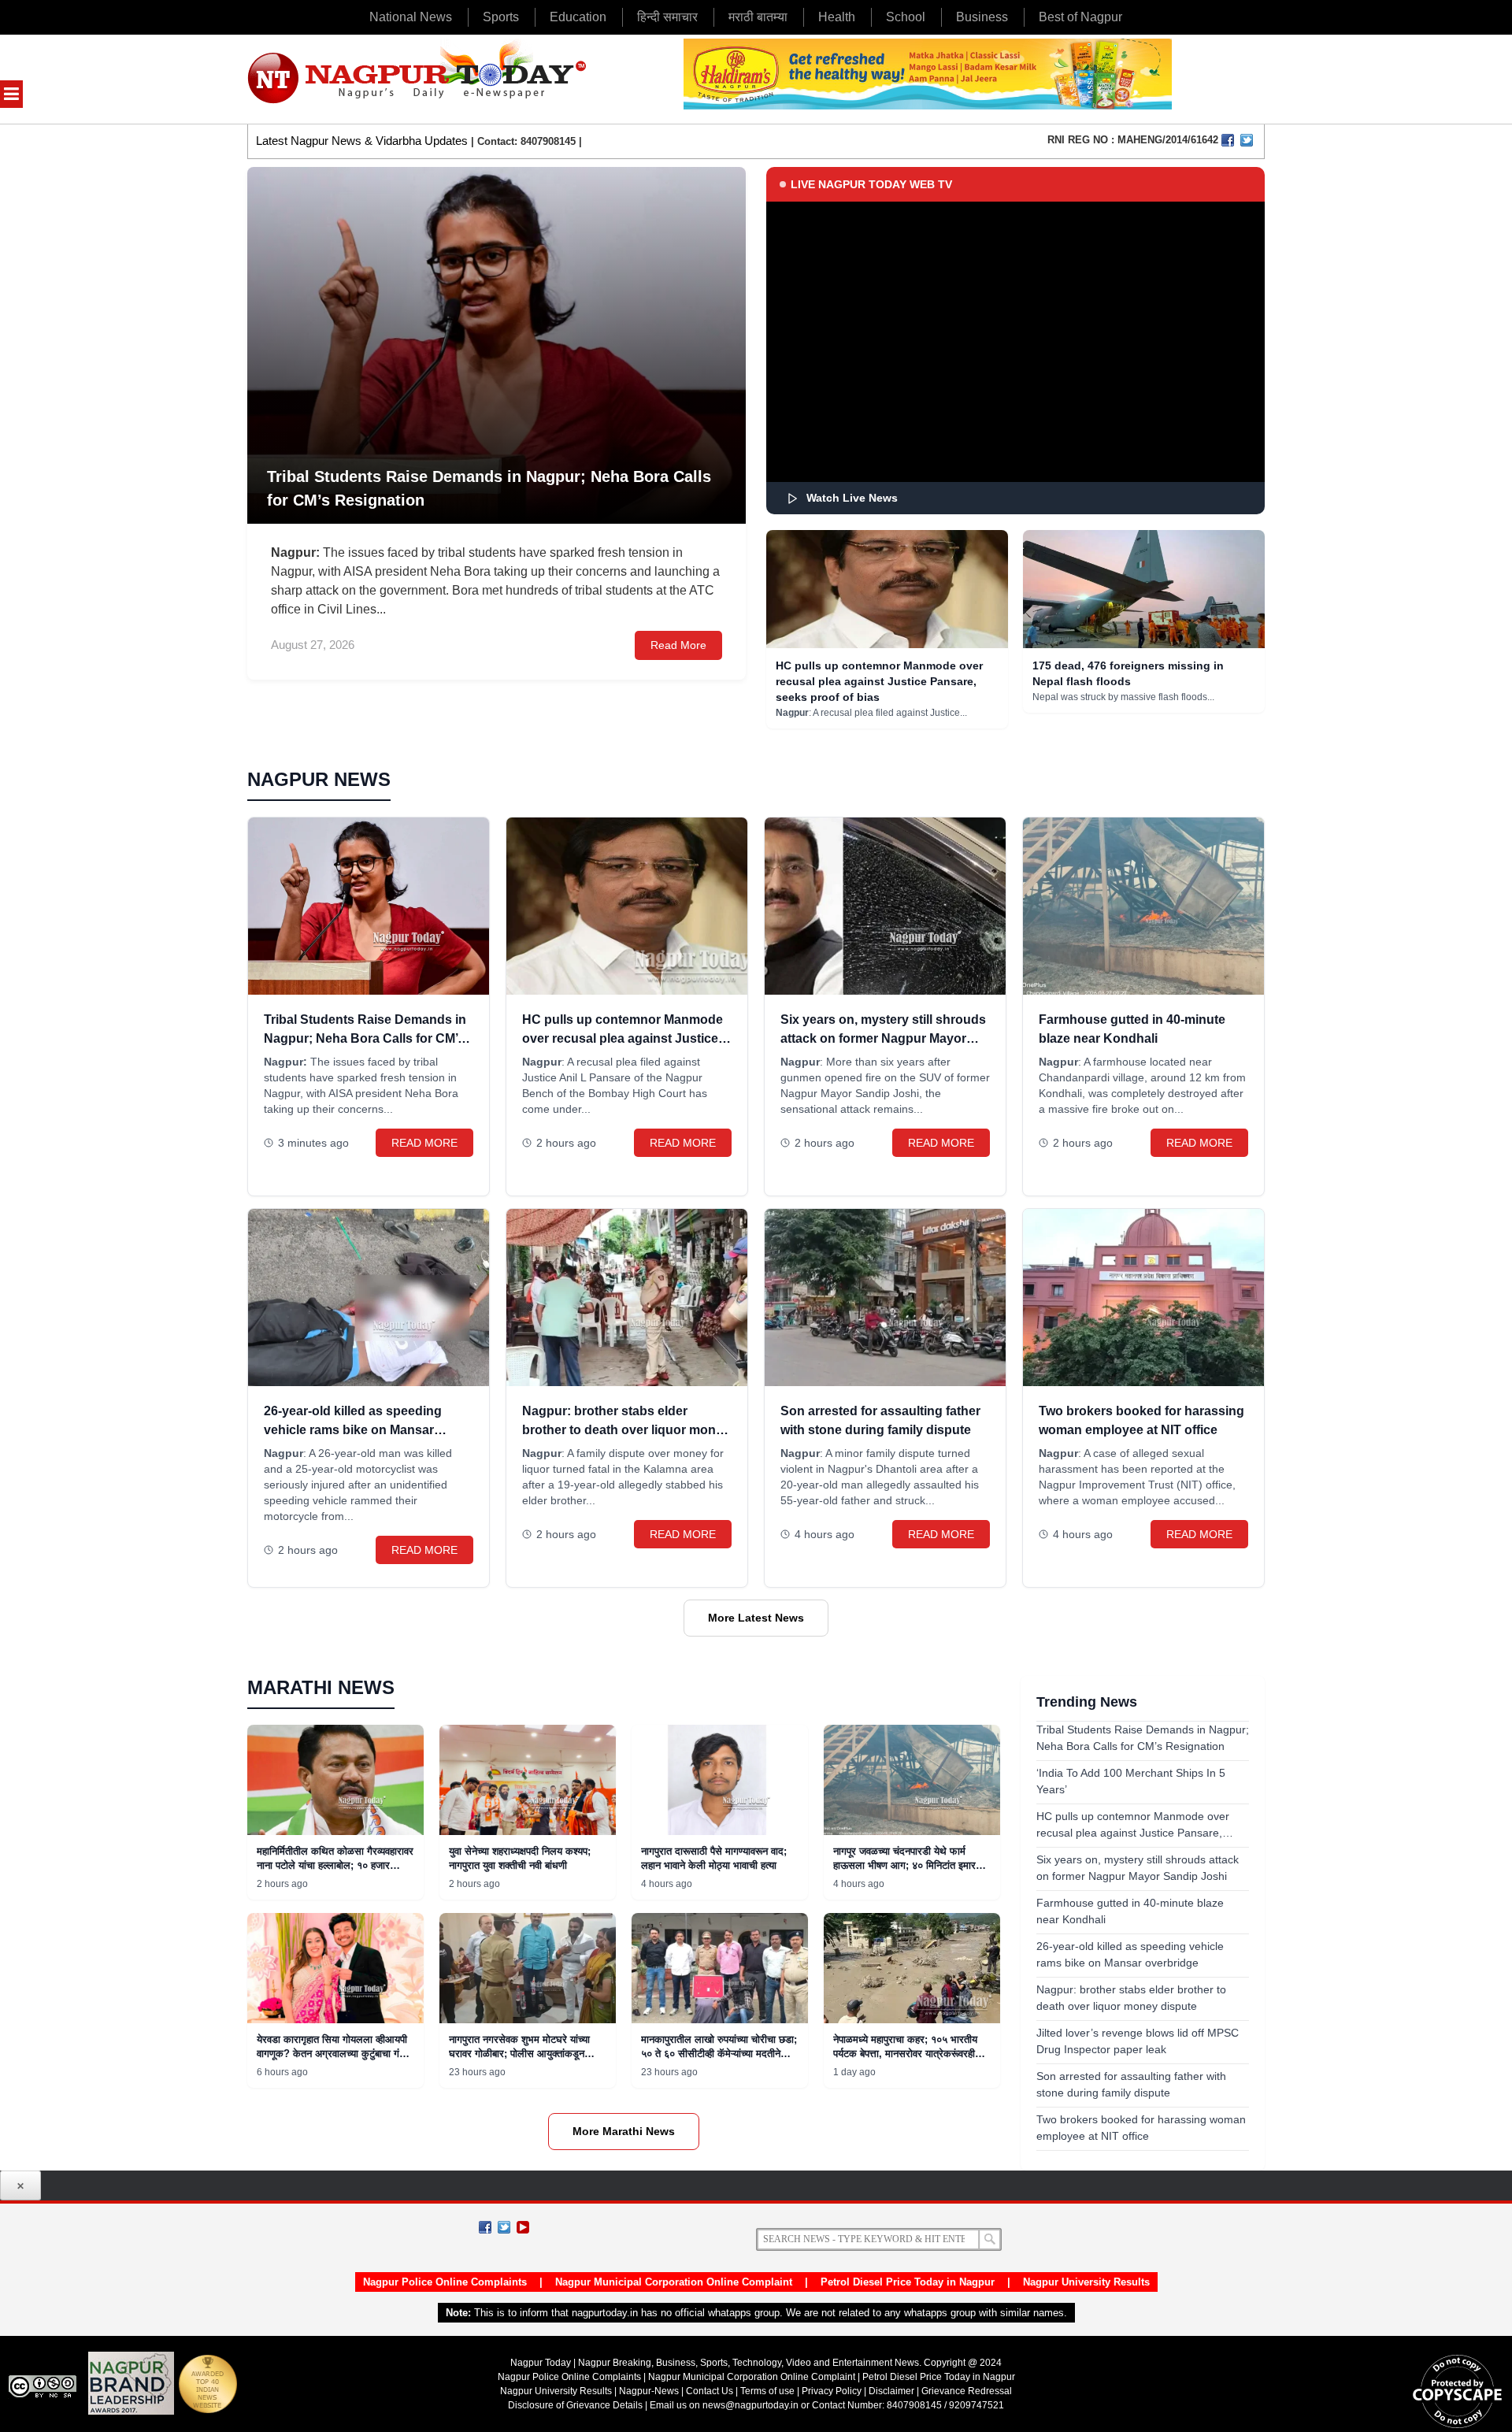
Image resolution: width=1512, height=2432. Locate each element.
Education (578, 17)
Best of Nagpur (1080, 17)
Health (837, 17)
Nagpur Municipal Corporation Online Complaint (674, 2282)
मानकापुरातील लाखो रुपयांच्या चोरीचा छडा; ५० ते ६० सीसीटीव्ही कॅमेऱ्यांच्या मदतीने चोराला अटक (719, 2054)
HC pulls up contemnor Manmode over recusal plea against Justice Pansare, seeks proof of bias (879, 681)
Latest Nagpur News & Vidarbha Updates (362, 141)
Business (982, 17)
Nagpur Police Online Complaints (445, 2282)
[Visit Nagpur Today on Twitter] (1247, 140)
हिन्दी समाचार (667, 17)
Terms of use (767, 2391)
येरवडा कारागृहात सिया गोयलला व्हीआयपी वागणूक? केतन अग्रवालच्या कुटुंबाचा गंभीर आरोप (335, 2054)
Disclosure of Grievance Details (575, 2405)
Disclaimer (893, 2391)
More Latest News (756, 1618)
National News (411, 17)
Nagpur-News (649, 2391)
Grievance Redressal (967, 2391)
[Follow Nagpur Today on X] (504, 2227)
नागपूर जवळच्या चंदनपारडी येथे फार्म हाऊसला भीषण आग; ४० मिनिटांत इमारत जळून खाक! (907, 1865)
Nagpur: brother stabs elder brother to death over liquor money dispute (626, 1430)
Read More (678, 645)
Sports (501, 17)
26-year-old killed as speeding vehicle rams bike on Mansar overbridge (353, 1430)
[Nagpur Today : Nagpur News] (419, 79)
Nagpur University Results (1086, 2282)
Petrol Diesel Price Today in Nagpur (908, 2282)
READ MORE (424, 1143)
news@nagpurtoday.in (750, 2405)
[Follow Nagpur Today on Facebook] (485, 2227)
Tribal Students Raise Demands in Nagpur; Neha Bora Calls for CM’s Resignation (365, 1038)
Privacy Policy (832, 2391)
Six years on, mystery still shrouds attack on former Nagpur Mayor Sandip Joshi (883, 1038)
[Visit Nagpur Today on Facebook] (1228, 140)
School (906, 17)
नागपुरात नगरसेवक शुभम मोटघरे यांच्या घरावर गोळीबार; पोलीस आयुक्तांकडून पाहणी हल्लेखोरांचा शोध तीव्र (519, 2054)
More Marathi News (624, 2131)
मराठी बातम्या (758, 17)
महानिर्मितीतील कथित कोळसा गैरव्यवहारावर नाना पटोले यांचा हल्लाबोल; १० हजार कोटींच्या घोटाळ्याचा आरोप (335, 1865)
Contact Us (710, 2391)
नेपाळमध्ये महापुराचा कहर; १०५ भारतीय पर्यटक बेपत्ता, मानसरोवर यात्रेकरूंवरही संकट (905, 2054)
